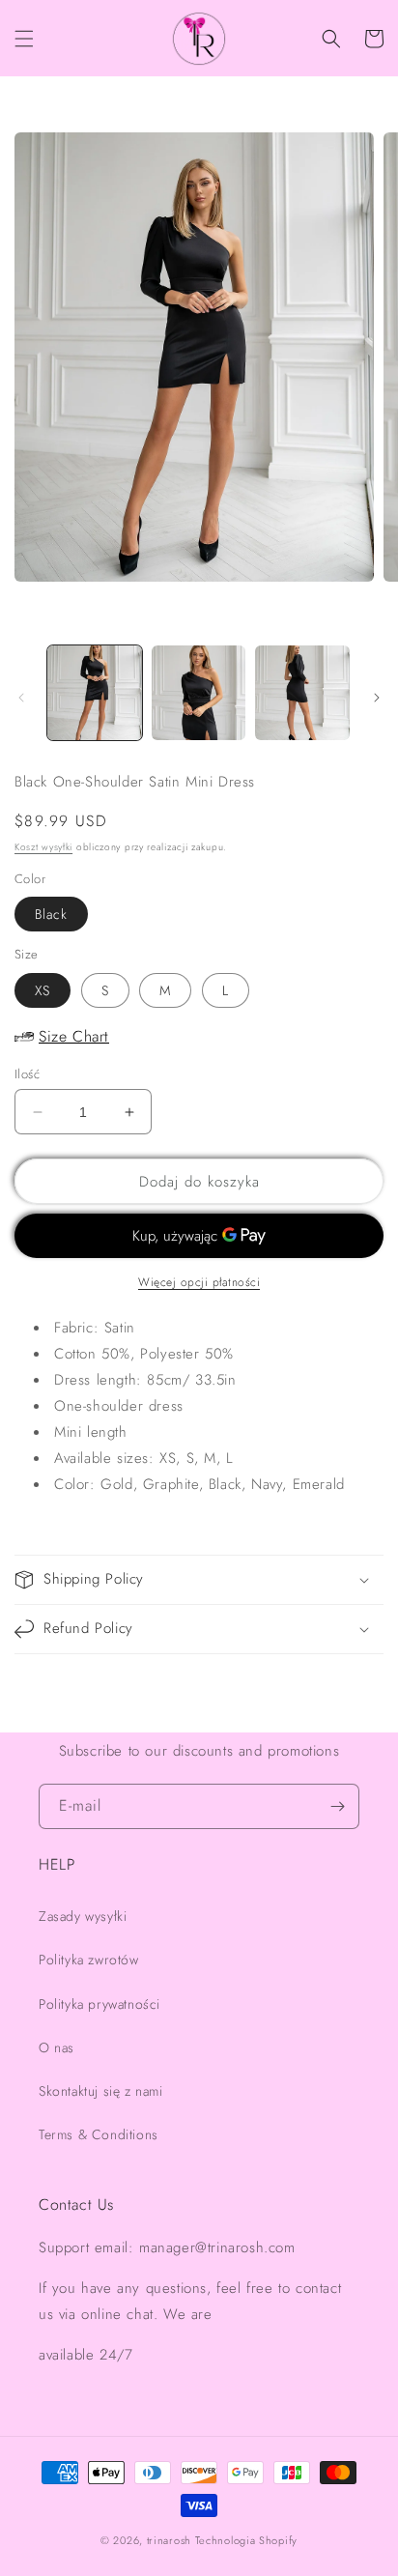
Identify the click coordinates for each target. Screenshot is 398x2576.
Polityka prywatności (99, 2004)
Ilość (27, 1074)
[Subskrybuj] (337, 1806)
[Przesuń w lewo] (21, 698)
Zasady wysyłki (83, 1916)
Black (51, 914)
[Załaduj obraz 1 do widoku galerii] (95, 693)
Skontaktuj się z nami (101, 2091)
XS (43, 990)
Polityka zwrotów (89, 1960)
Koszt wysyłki (43, 847)
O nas (57, 2047)
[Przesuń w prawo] (377, 698)
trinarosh (169, 2540)
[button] (24, 39)
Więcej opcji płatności (199, 1282)
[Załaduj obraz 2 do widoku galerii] (199, 693)
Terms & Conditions (99, 2134)
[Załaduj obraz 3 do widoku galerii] (302, 693)
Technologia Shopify (246, 2540)
